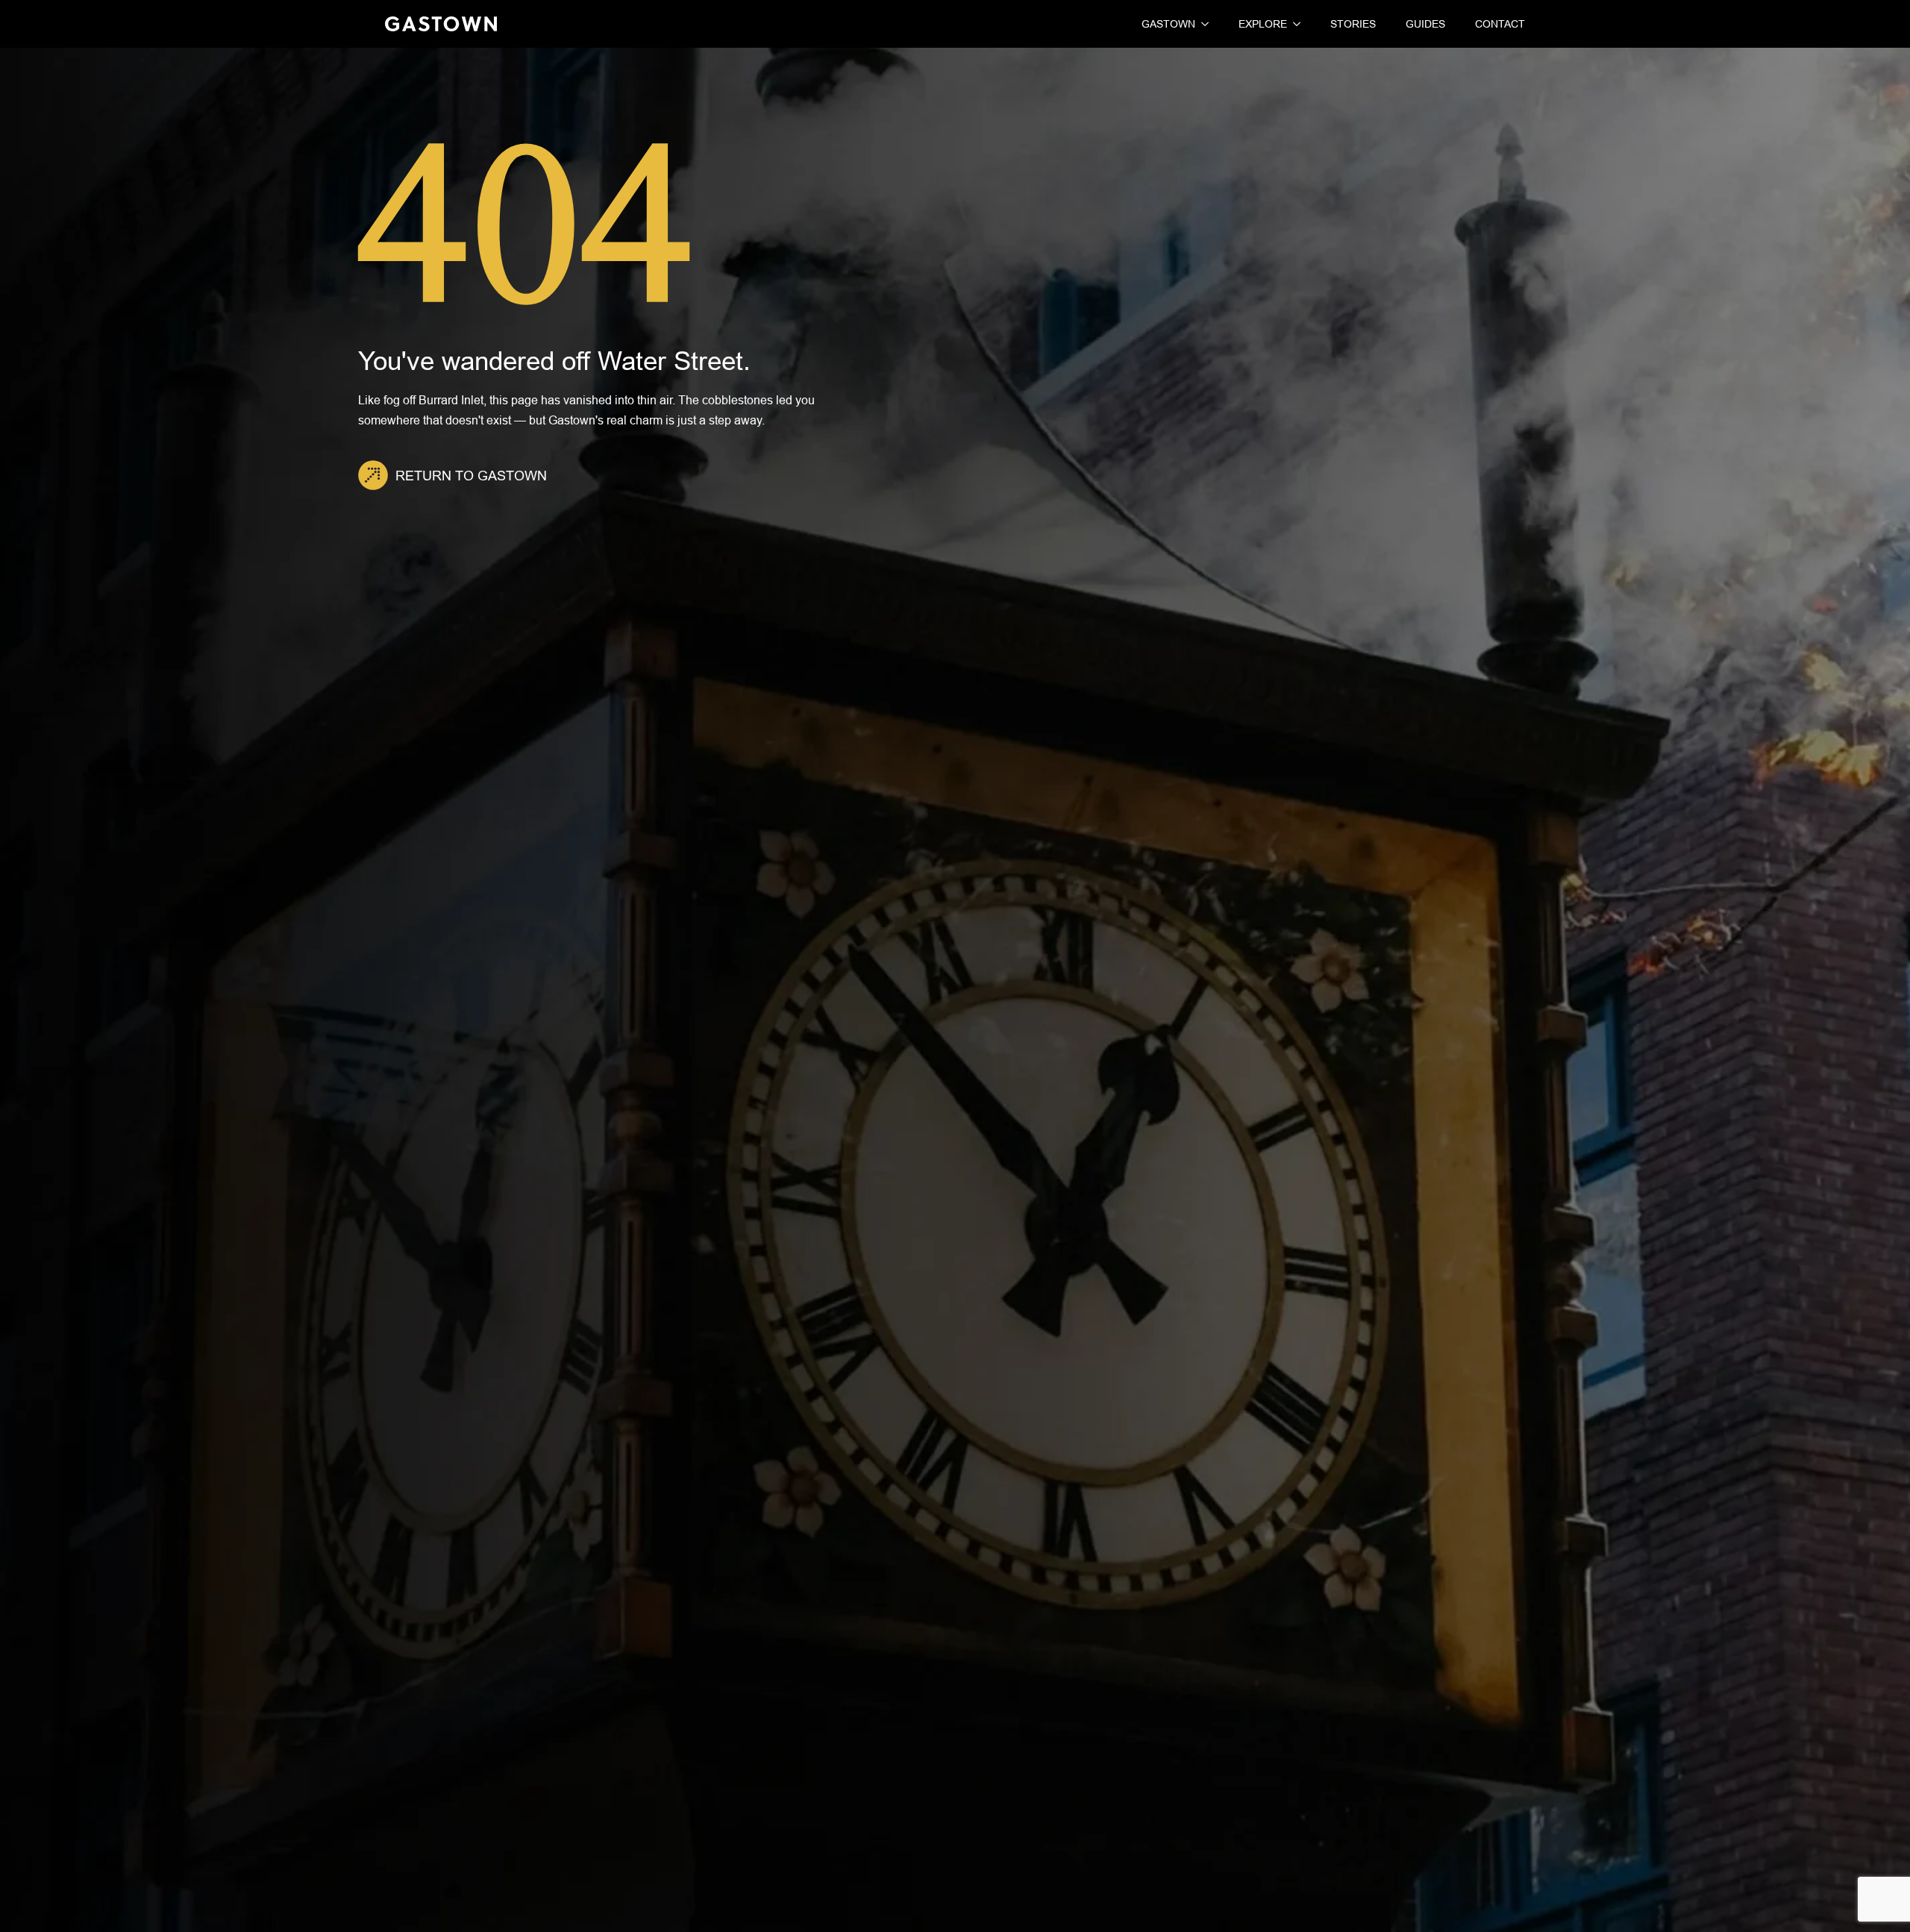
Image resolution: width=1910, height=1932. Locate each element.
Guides (1425, 24)
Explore (1263, 24)
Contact (1500, 24)
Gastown (1168, 24)
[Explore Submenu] (1294, 24)
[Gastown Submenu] (1202, 24)
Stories (1353, 24)
